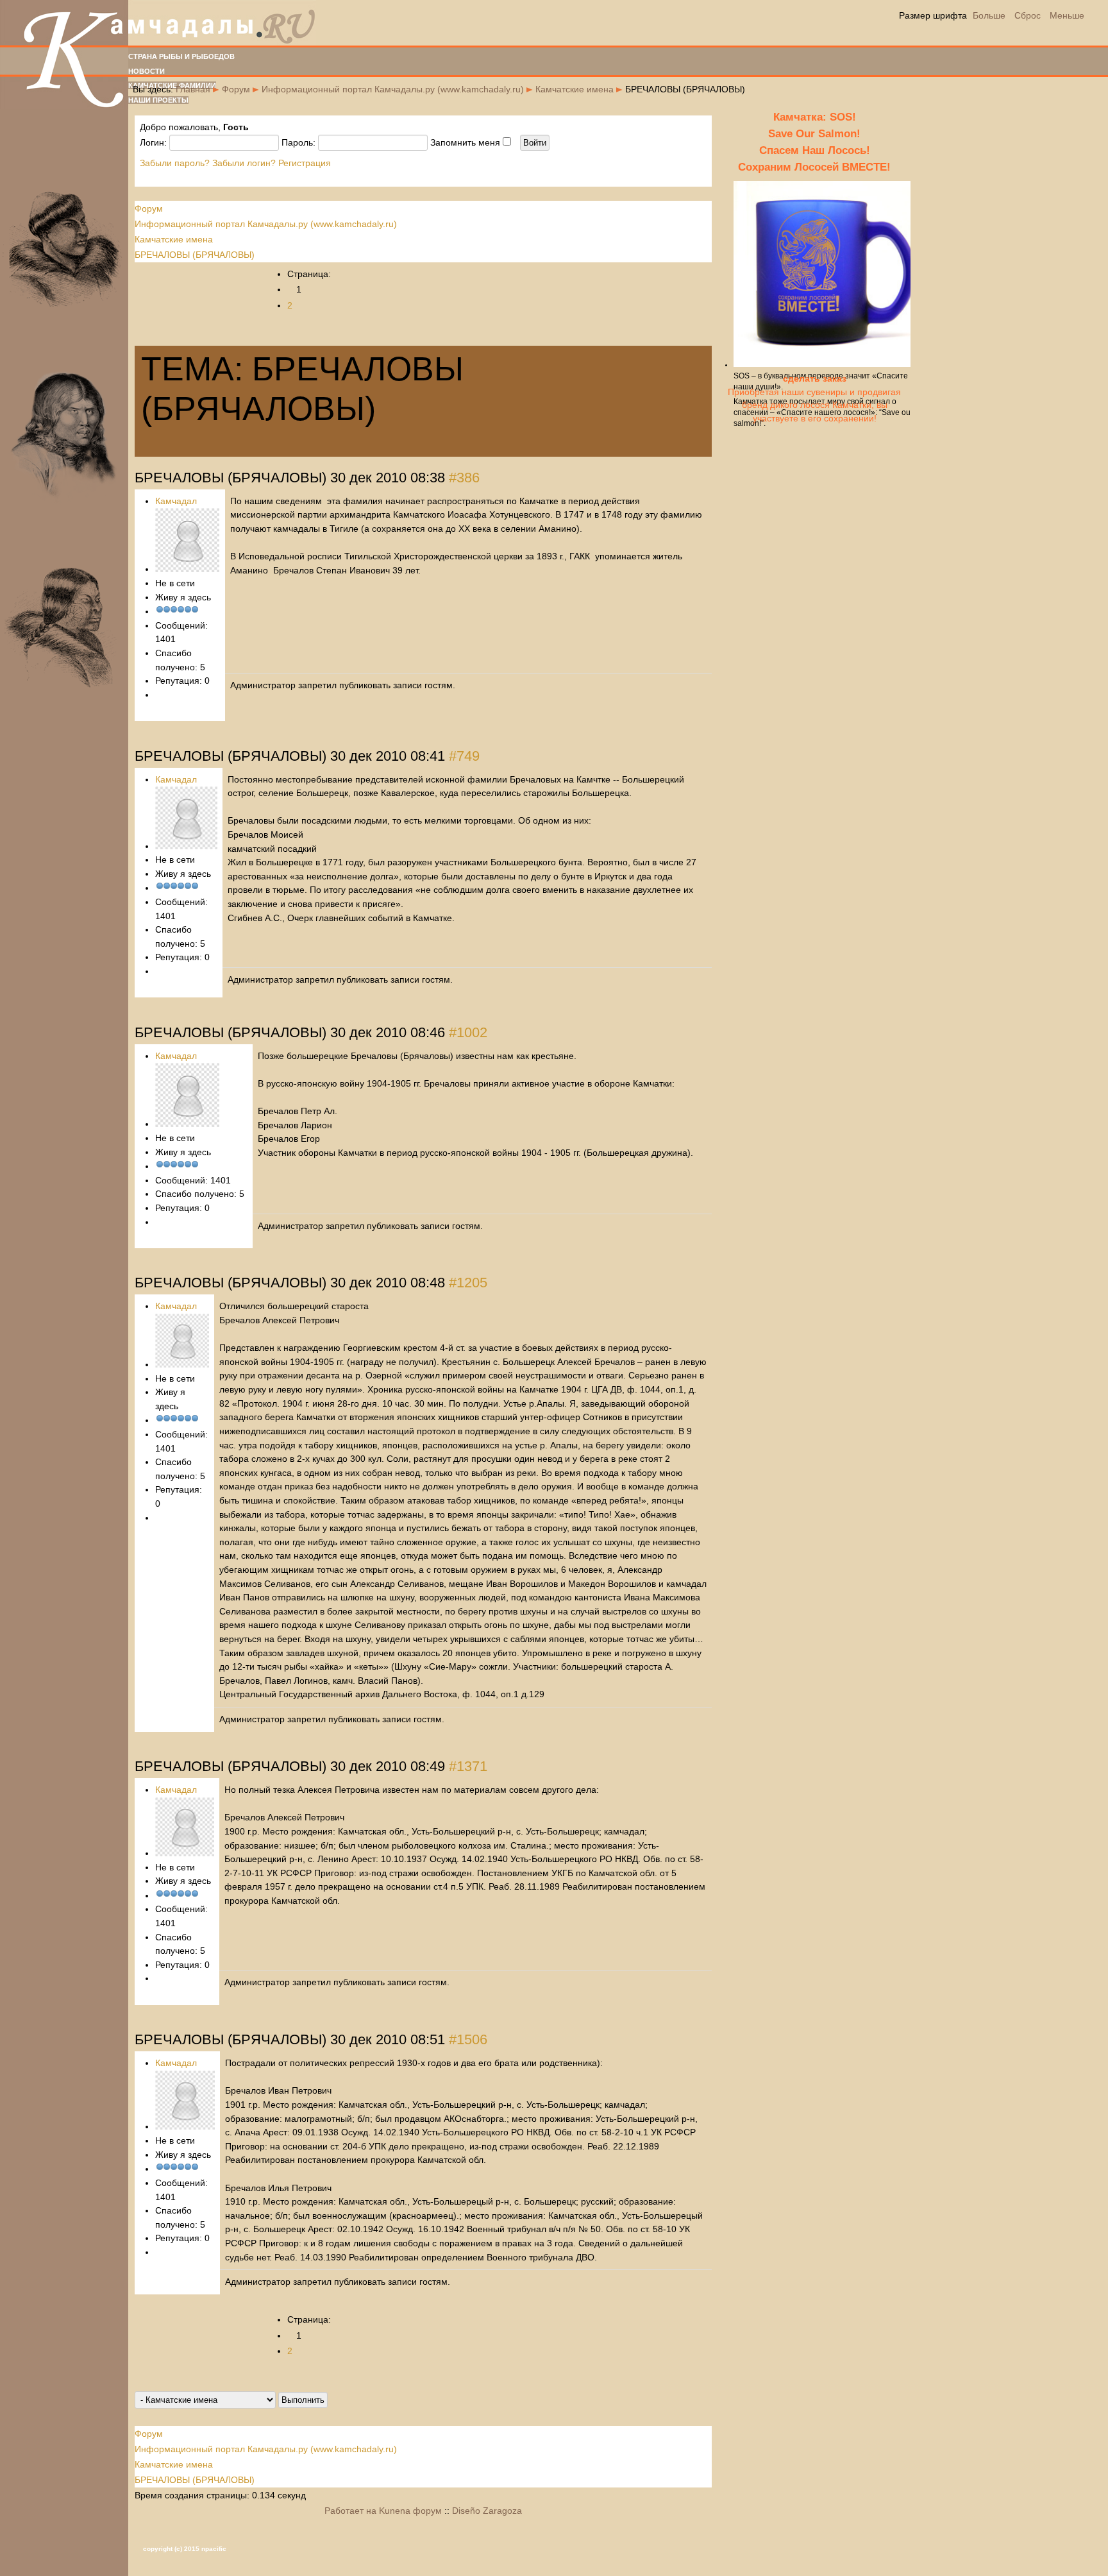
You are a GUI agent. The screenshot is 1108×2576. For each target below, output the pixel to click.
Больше (989, 15)
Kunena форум (410, 2511)
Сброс (1028, 15)
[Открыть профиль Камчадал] (187, 569)
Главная (193, 89)
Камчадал (176, 501)
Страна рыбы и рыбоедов (181, 56)
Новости (147, 71)
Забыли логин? (244, 163)
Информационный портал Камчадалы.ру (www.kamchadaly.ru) (393, 89)
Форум (236, 89)
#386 (464, 478)
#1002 (468, 1032)
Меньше (1067, 15)
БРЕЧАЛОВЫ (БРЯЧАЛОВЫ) (195, 255)
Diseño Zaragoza (487, 2511)
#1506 (468, 2039)
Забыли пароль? (175, 163)
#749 (464, 756)
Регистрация (305, 163)
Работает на (350, 2511)
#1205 (468, 1283)
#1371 (468, 1766)
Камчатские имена (575, 89)
